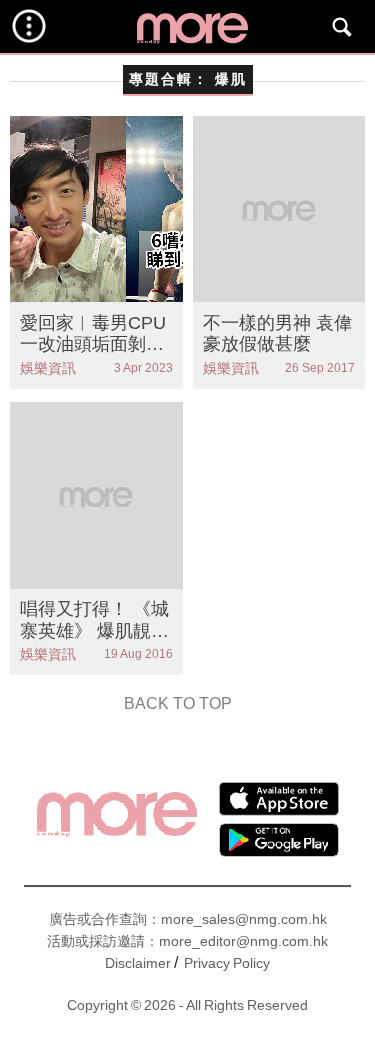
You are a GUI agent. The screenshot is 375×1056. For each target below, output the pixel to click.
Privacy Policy (227, 963)
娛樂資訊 (48, 368)
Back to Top (178, 703)
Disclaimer (138, 963)
